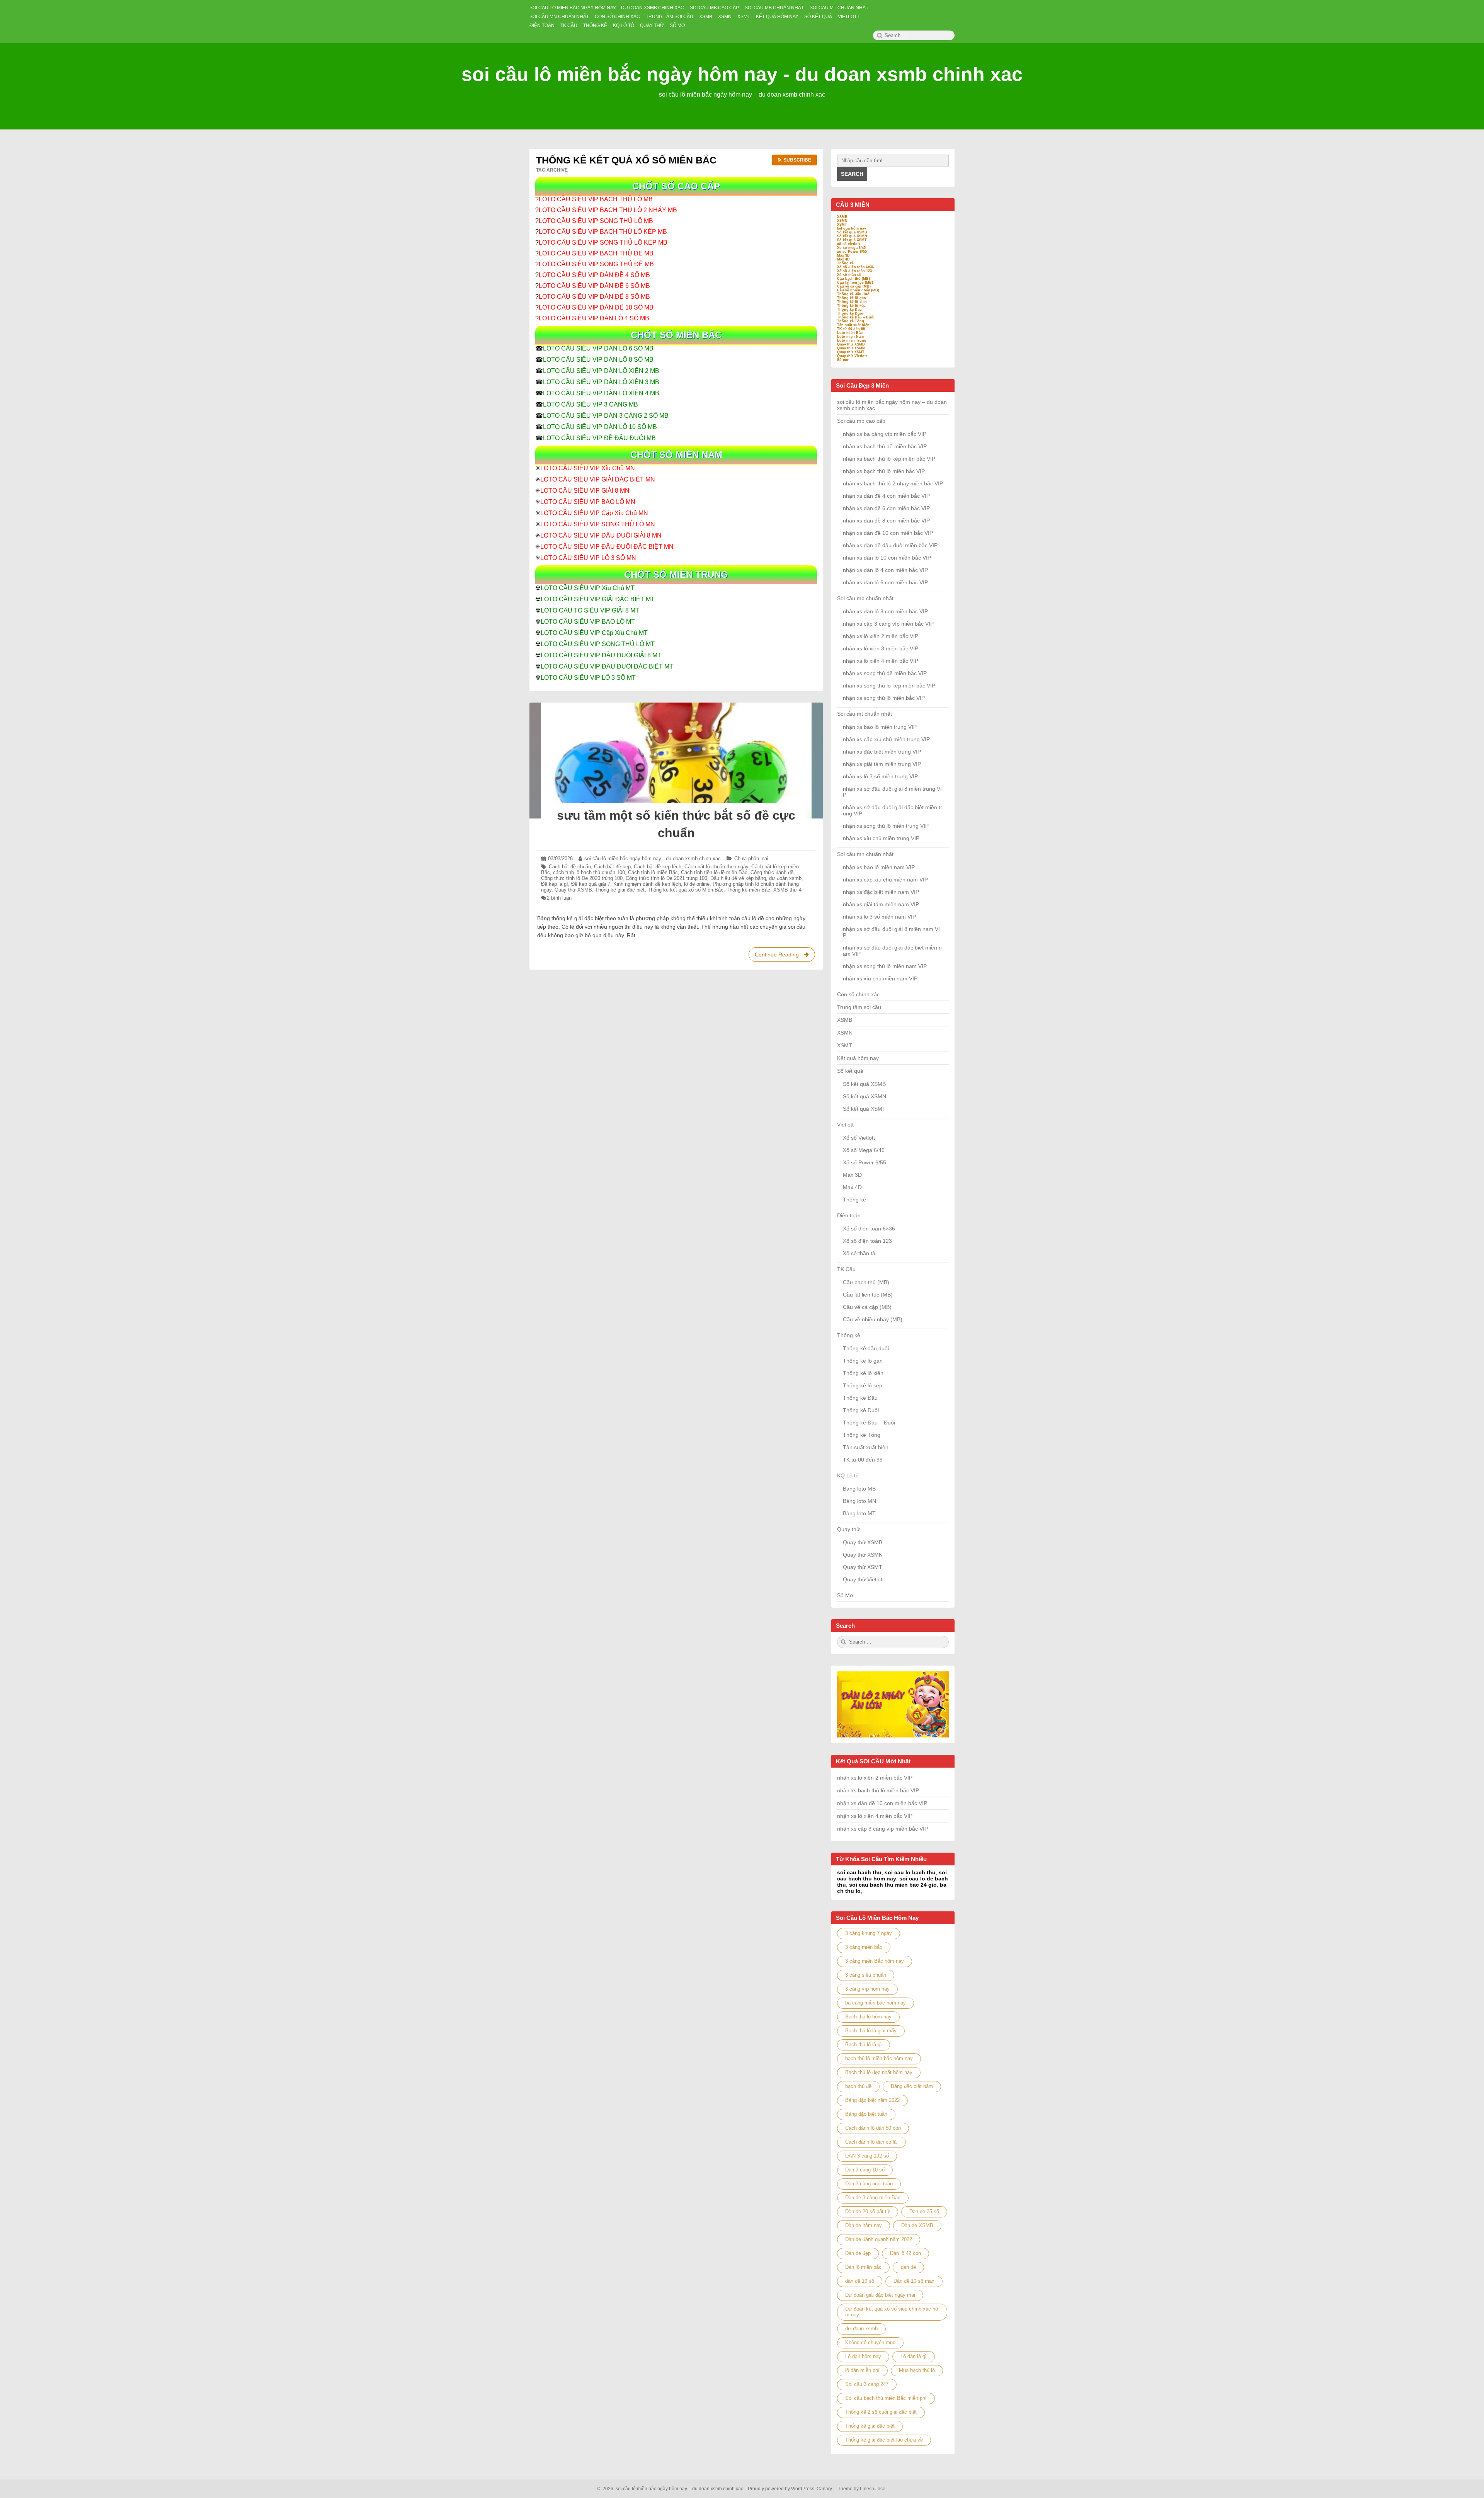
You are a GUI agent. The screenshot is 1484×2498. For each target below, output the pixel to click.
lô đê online (697, 884)
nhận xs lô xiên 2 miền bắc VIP (881, 636)
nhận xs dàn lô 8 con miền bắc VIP (885, 611)
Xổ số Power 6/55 (865, 1162)
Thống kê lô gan (852, 298)
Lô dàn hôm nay (863, 2356)
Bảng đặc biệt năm (912, 2086)
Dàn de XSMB (917, 2225)
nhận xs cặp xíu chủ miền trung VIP (886, 739)
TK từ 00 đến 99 (851, 329)
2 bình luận (559, 898)
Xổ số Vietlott (859, 1138)
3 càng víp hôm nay (867, 1989)
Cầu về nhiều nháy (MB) (858, 290)
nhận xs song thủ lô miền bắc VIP (884, 698)
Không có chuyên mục (870, 2342)
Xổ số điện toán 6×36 (869, 1229)
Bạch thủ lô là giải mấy (871, 2031)
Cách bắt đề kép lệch (658, 867)
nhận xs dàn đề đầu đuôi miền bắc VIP (890, 545)
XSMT (842, 225)
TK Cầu (846, 1269)
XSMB (842, 217)
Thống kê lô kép (851, 306)
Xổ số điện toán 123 (854, 271)
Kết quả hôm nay (858, 1058)
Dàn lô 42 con (905, 2253)
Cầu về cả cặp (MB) (854, 286)
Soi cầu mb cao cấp (861, 421)
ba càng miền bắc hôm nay (876, 2003)
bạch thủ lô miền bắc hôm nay (879, 2058)
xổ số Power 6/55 (852, 252)
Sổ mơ (843, 360)
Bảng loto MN (859, 1501)
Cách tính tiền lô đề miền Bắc (714, 872)
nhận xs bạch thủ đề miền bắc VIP (885, 446)
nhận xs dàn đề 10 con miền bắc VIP (888, 533)
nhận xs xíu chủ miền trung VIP (881, 838)
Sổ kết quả (850, 1071)
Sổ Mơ (845, 1595)
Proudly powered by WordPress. (782, 2489)
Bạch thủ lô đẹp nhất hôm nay (879, 2072)
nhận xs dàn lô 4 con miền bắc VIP (885, 570)
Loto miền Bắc (850, 333)
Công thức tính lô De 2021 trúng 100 (666, 878)
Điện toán (849, 1215)
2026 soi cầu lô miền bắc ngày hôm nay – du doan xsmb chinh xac (672, 2489)
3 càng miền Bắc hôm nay (875, 1961)
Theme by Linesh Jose (862, 2489)
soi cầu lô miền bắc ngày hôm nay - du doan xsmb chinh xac (742, 74)
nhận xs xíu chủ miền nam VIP (880, 978)
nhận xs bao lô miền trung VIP (880, 727)
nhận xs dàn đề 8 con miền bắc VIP (886, 521)
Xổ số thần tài (849, 275)
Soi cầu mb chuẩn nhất (865, 598)
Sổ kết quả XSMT (852, 240)
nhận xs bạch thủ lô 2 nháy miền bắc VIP (893, 483)
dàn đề (908, 2267)
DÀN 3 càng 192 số (867, 2156)
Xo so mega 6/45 (851, 248)
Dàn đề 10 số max (914, 2281)
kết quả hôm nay (852, 228)
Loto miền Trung (852, 340)
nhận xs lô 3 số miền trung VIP (880, 776)
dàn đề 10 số (860, 2281)
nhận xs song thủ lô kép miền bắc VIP (889, 686)
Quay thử (848, 1529)
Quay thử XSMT (851, 352)
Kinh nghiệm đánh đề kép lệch (647, 884)
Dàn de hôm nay (864, 2225)
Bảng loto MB (859, 1489)
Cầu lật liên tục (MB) (855, 282)
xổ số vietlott (848, 244)
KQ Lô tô (848, 1475)
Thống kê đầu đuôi (854, 294)
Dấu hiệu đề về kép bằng (738, 878)
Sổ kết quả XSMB (852, 232)
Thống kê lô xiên (852, 302)
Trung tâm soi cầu (859, 1007)
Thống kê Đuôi (850, 313)
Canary (825, 2489)
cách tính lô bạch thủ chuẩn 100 (589, 872)
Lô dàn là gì (914, 2356)
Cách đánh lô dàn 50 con (873, 2128)
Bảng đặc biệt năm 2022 (872, 2100)
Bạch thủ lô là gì (864, 2045)
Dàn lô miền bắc (863, 2267)
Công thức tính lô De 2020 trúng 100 (582, 878)
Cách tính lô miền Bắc (653, 872)
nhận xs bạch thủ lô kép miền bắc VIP (889, 459)
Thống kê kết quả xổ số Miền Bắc (686, 890)
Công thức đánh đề (772, 872)
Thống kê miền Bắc (748, 890)
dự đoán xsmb (785, 878)
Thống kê (845, 263)
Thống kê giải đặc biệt (620, 890)
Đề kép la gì (555, 884)
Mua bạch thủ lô (917, 2370)
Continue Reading (785, 957)
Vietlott (845, 1125)
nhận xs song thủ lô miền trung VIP (886, 826)
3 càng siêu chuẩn (866, 1975)
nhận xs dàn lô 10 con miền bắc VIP (887, 558)
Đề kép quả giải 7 (591, 884)
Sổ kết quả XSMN (852, 236)
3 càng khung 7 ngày (869, 1933)
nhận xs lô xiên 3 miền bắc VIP (881, 648)
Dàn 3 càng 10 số (865, 2170)
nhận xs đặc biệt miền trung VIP (882, 752)
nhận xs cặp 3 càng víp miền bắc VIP (888, 624)
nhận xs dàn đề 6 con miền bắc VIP (886, 508)
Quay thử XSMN (851, 348)
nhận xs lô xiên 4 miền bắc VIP (881, 661)
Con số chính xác (858, 994)
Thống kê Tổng (851, 321)
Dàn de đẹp (858, 2253)
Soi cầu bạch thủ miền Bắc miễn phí (886, 2398)
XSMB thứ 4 (787, 890)
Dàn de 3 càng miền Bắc (873, 2198)
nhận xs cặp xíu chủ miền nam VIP (885, 880)
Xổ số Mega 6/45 (864, 1150)
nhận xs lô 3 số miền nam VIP (879, 917)
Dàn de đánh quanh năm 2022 (879, 2239)
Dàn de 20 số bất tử (868, 2211)
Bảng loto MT (859, 1513)
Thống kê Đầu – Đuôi (856, 317)
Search (852, 174)
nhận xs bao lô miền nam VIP (879, 867)
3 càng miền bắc (864, 1947)
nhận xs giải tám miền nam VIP (881, 904)
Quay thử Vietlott (852, 356)
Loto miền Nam (850, 337)
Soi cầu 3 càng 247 (867, 2384)
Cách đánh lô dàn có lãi (871, 2142)
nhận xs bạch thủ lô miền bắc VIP (884, 471)
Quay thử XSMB (573, 890)
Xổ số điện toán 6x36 (855, 267)
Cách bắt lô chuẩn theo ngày (716, 867)
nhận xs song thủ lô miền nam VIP (885, 966)
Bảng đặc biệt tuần (866, 2114)
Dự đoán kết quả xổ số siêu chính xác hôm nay (892, 2312)
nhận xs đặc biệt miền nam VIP (881, 892)
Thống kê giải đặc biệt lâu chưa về (884, 2440)
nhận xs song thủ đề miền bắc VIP (885, 673)
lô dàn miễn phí (862, 2370)
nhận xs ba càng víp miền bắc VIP (885, 434)
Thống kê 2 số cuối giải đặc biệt (881, 2412)
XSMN (842, 221)
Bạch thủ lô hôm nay (868, 2017)
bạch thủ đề (858, 2086)
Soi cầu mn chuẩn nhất (865, 854)
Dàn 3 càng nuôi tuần (869, 2184)
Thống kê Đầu (849, 310)
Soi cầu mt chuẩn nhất (865, 714)
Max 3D (843, 255)
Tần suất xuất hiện (853, 325)
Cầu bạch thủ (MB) (853, 279)
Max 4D (843, 259)
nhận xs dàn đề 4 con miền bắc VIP (886, 496)
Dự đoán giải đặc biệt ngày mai (880, 2295)
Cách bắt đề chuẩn (570, 867)
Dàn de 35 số (924, 2211)
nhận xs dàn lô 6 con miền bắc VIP (885, 582)
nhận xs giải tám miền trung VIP (882, 764)
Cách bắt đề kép (612, 867)
